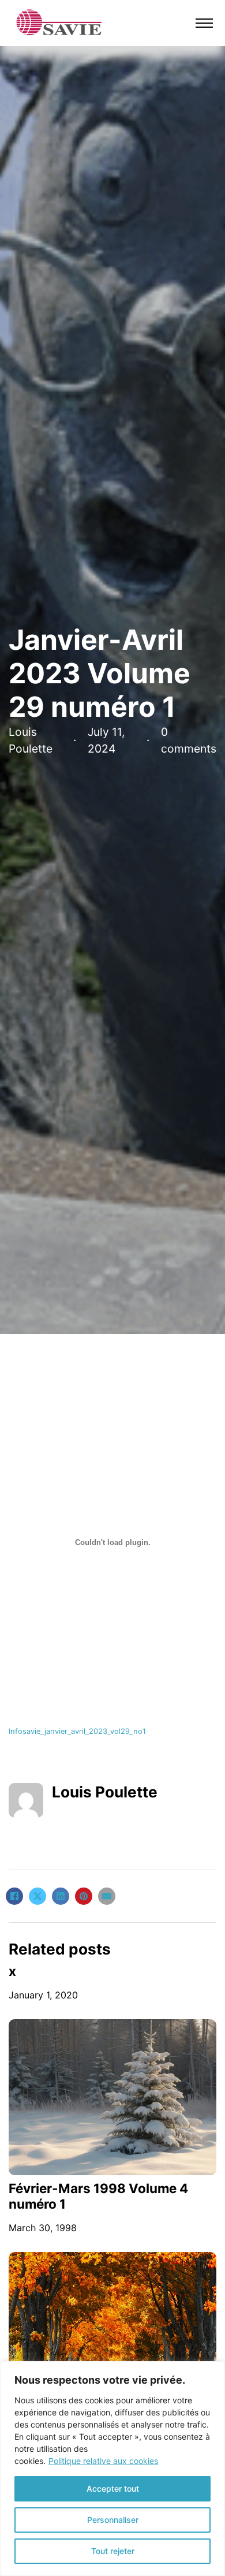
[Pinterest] (84, 1896)
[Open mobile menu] (204, 23)
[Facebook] (14, 1896)
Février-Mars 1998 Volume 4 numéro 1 (98, 2196)
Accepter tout (113, 2488)
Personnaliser (113, 2520)
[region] (112, 2469)
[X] (37, 1896)
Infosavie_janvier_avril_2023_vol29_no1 (77, 1731)
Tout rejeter (113, 2551)
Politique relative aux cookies (103, 2461)
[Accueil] (59, 22)
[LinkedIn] (61, 1896)
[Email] (107, 1896)
